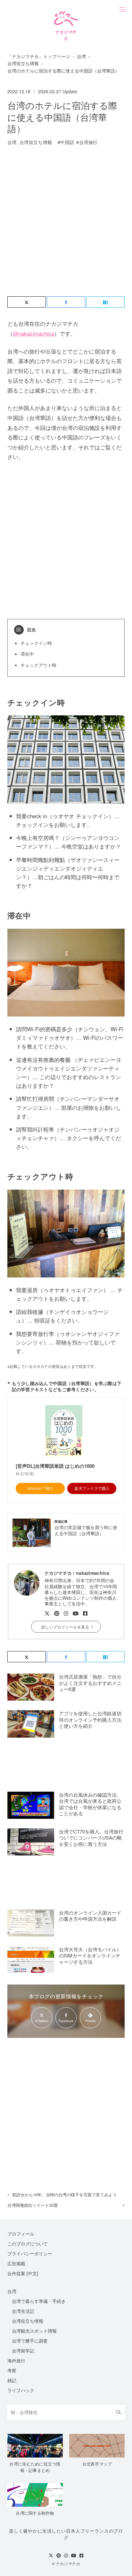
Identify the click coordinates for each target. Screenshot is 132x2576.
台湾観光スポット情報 (34, 2331)
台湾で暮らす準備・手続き (39, 2301)
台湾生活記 (23, 2311)
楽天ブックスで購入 (92, 1488)
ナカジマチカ (68, 2564)
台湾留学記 (23, 2351)
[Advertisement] (66, 223)
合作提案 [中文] (23, 2273)
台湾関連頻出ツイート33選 (33, 2205)
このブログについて (28, 2244)
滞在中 (27, 654)
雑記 (12, 2380)
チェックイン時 (36, 643)
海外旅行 (16, 2360)
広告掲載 (16, 2263)
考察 (12, 2370)
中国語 (67, 142)
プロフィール (21, 2234)
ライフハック (21, 2390)
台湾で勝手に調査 (30, 2341)
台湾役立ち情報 (36, 142)
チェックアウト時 (38, 665)
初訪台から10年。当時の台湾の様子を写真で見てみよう (64, 2195)
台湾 (12, 142)
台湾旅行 (88, 142)
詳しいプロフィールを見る (65, 1627)
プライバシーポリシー (30, 2253)
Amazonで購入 (41, 1488)
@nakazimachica (33, 333)
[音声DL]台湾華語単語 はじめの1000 (55, 1466)
